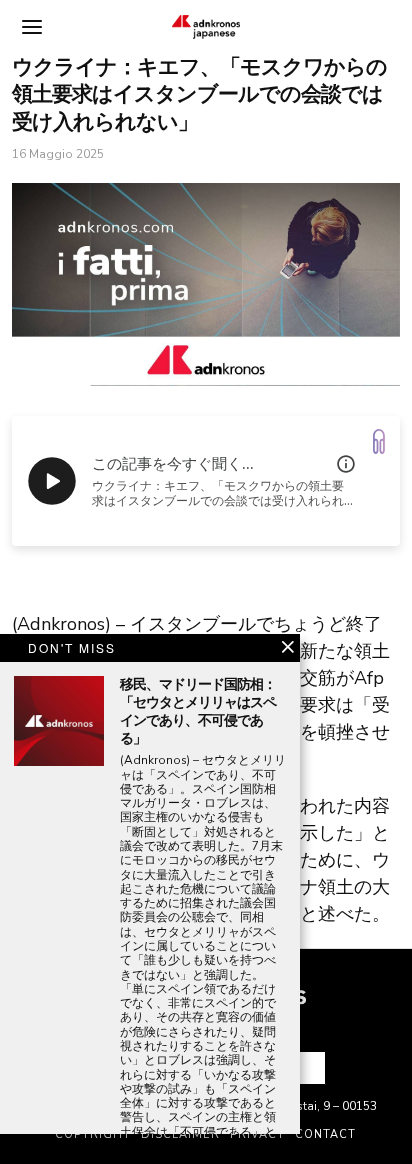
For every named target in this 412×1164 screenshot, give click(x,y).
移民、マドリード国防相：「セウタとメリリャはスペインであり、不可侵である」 (198, 712)
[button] (302, 1068)
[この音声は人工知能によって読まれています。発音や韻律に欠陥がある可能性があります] (346, 464)
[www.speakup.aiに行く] (379, 441)
